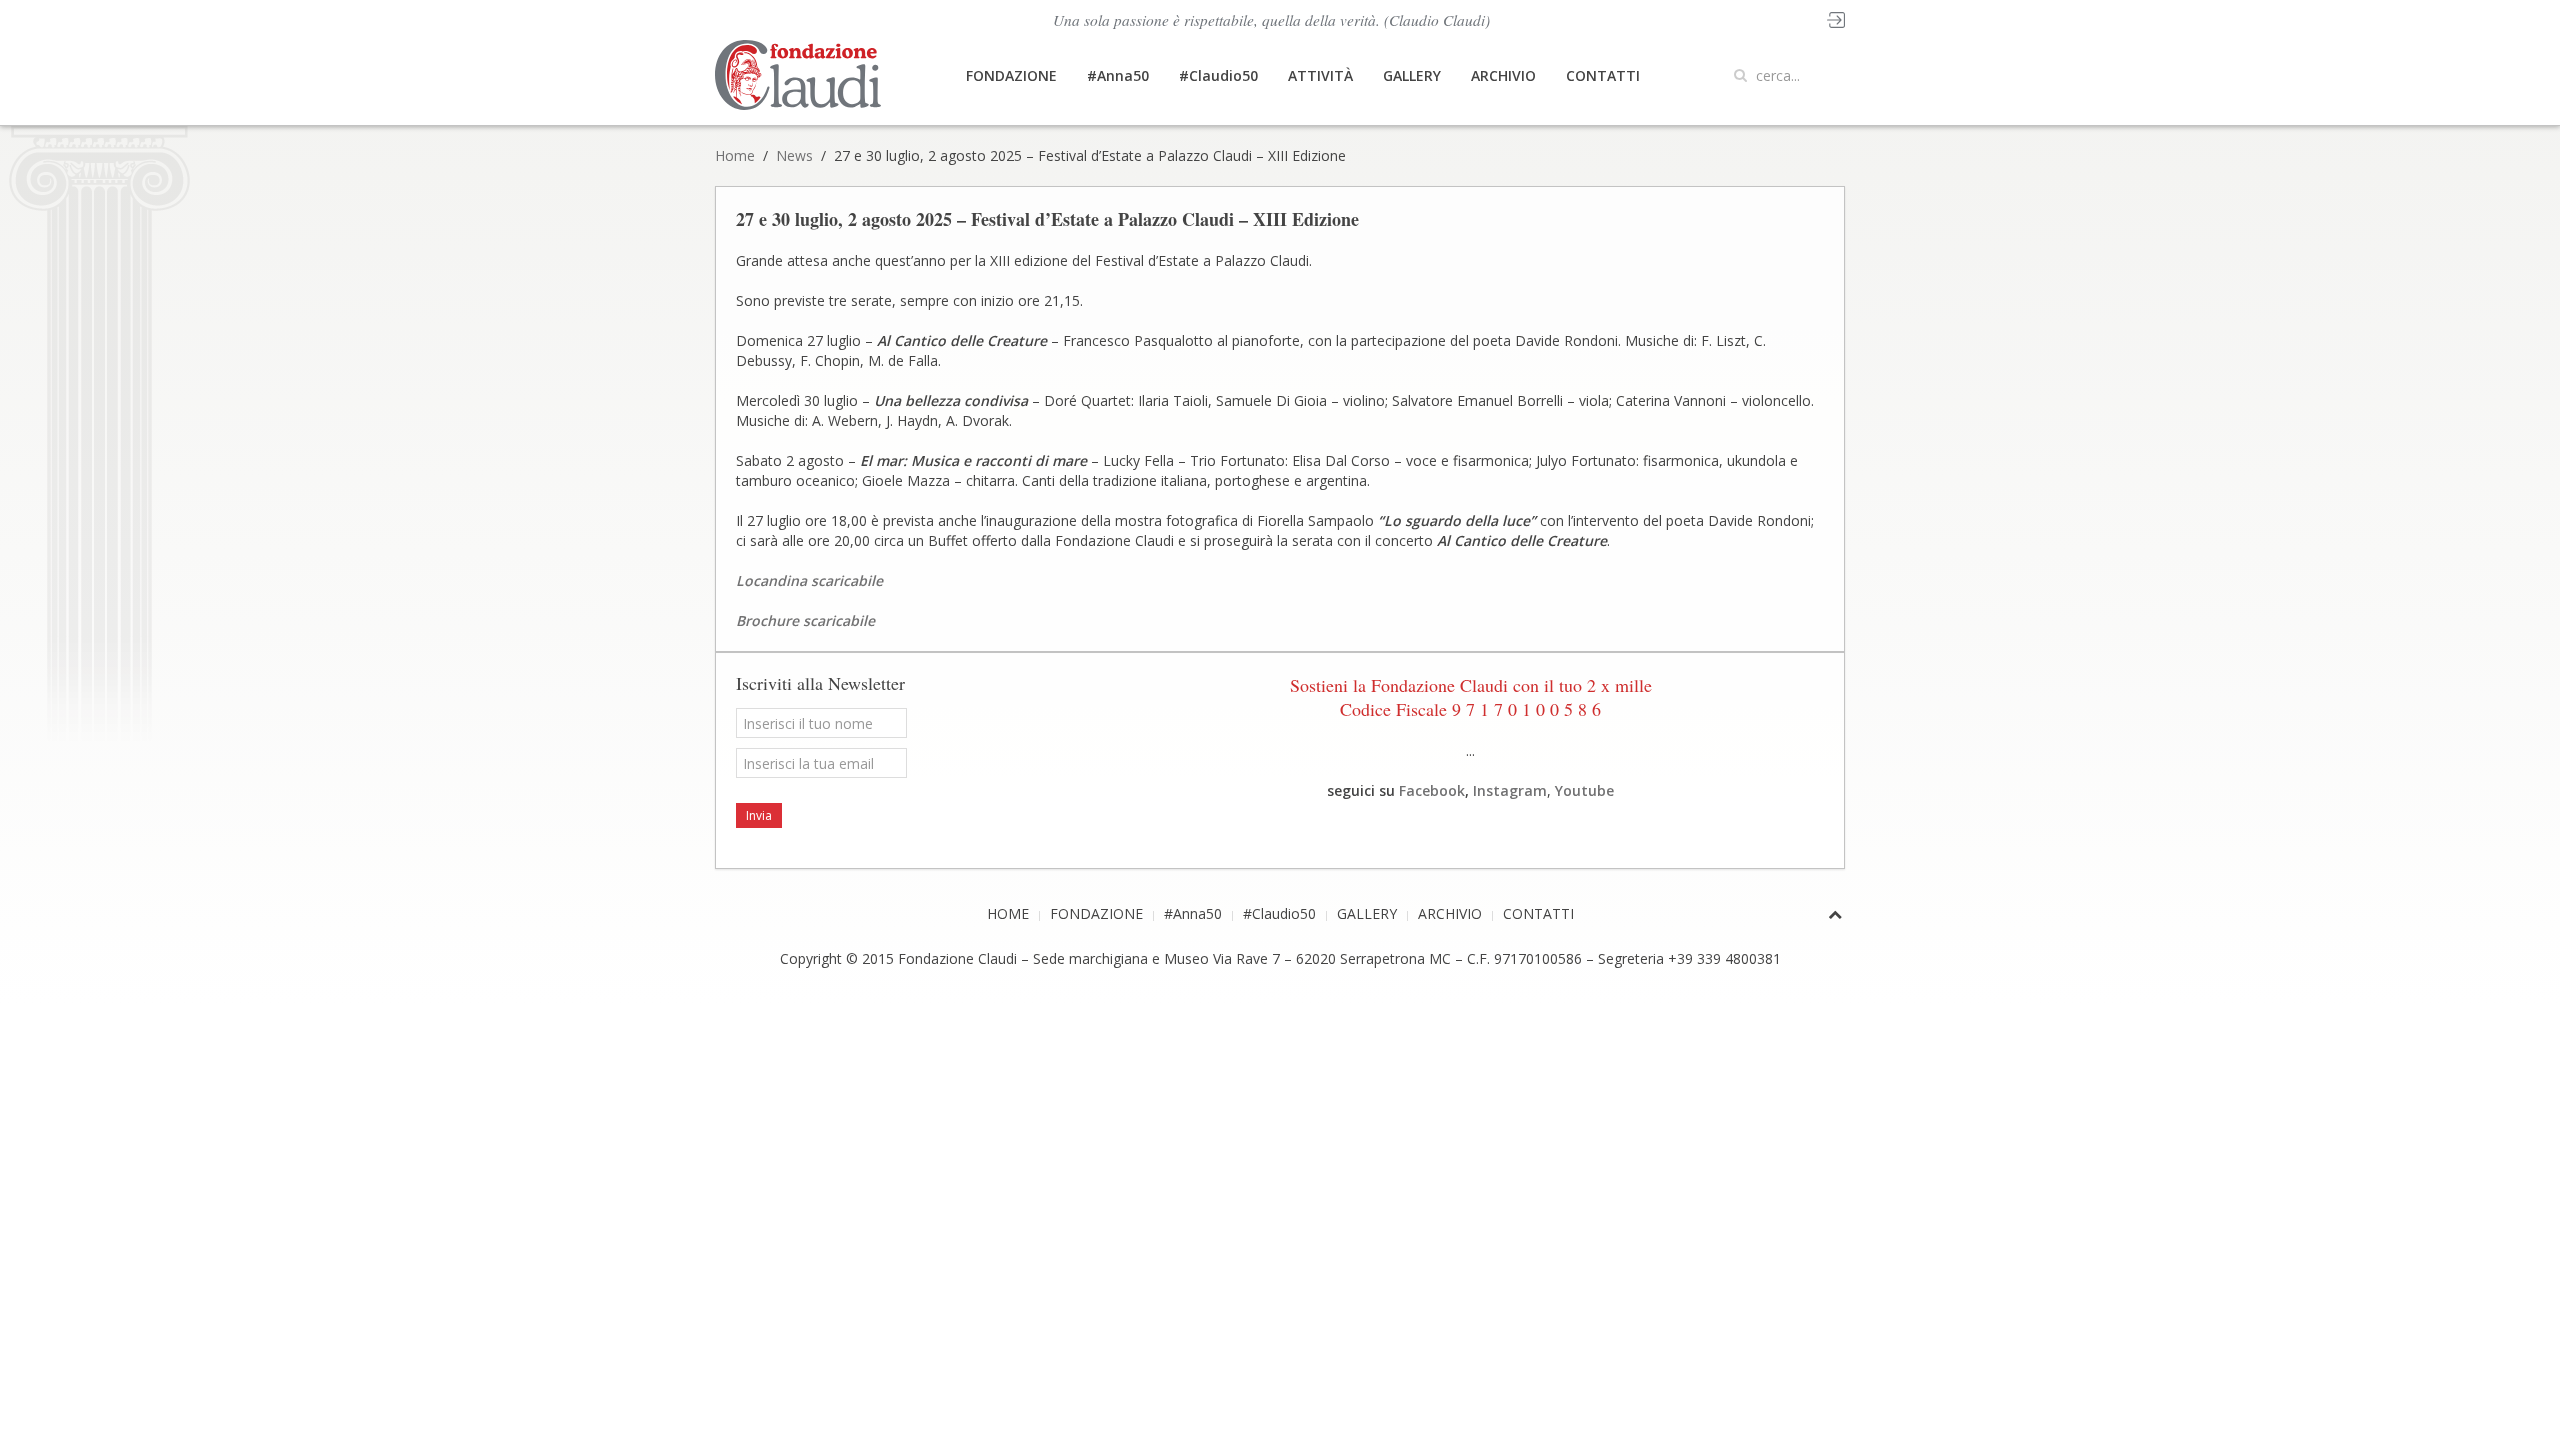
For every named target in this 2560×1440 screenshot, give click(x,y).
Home (735, 155)
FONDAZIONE (1011, 75)
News (794, 155)
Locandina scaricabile (809, 580)
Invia (759, 815)
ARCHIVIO (1503, 75)
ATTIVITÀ (1320, 75)
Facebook (1432, 790)
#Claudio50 (1218, 75)
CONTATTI (1603, 75)
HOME (1008, 913)
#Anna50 (1118, 75)
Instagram (1510, 790)
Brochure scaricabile (805, 620)
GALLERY (1412, 75)
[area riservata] (1836, 18)
